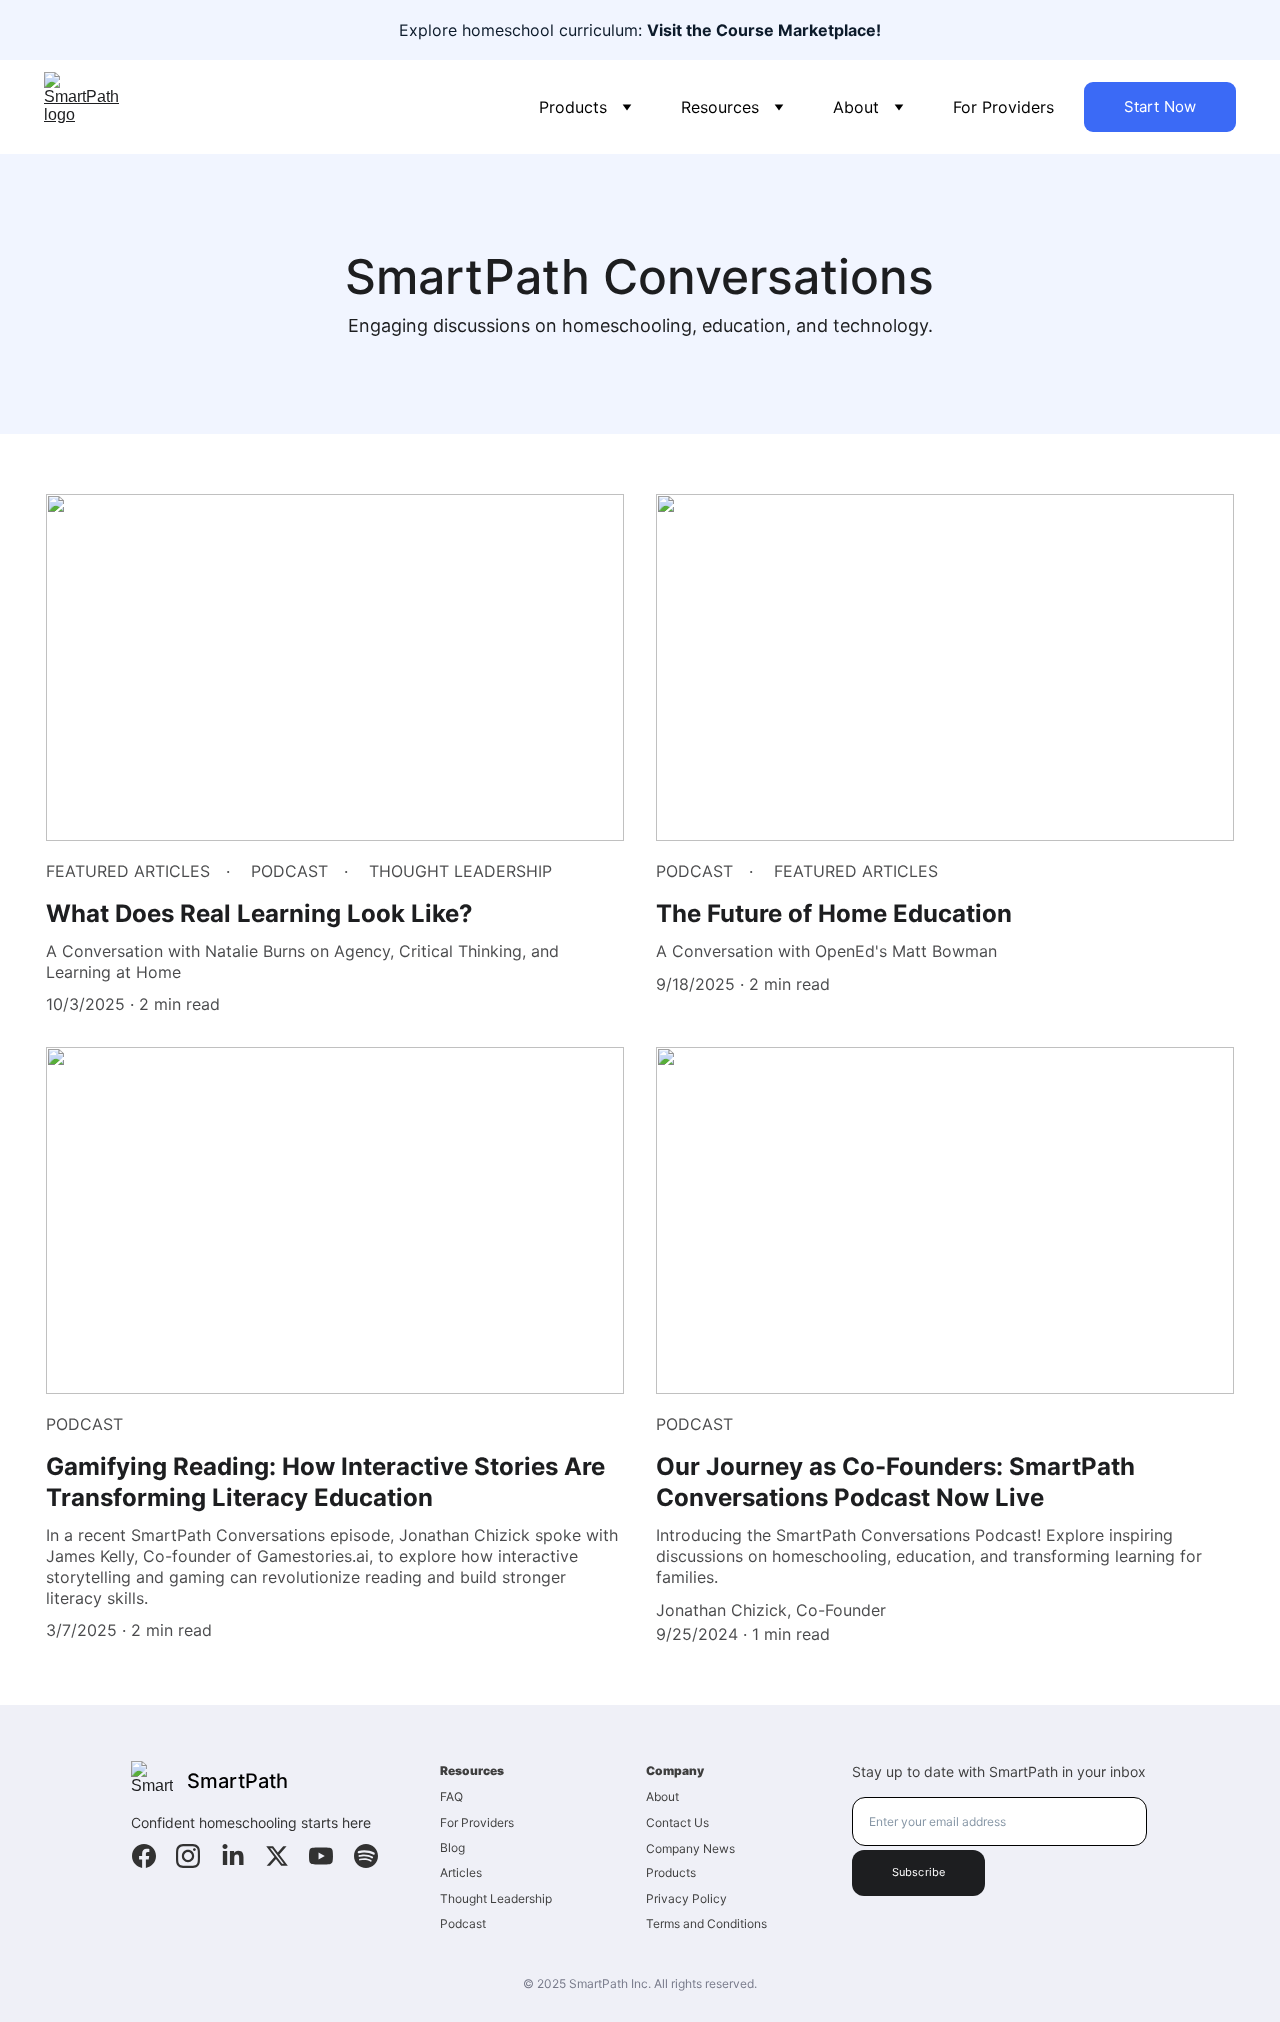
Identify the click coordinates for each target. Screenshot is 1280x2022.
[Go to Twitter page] (277, 1856)
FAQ (451, 1796)
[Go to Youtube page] (321, 1856)
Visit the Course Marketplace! (764, 30)
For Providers (1003, 107)
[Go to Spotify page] (366, 1856)
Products (573, 107)
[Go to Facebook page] (144, 1856)
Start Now (1160, 106)
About (856, 107)
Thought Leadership (496, 1898)
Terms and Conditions (706, 1923)
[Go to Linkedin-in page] (233, 1856)
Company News (690, 1848)
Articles (461, 1872)
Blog (452, 1847)
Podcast (463, 1923)
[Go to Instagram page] (188, 1856)
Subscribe (918, 1872)
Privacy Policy (686, 1898)
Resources (720, 107)
